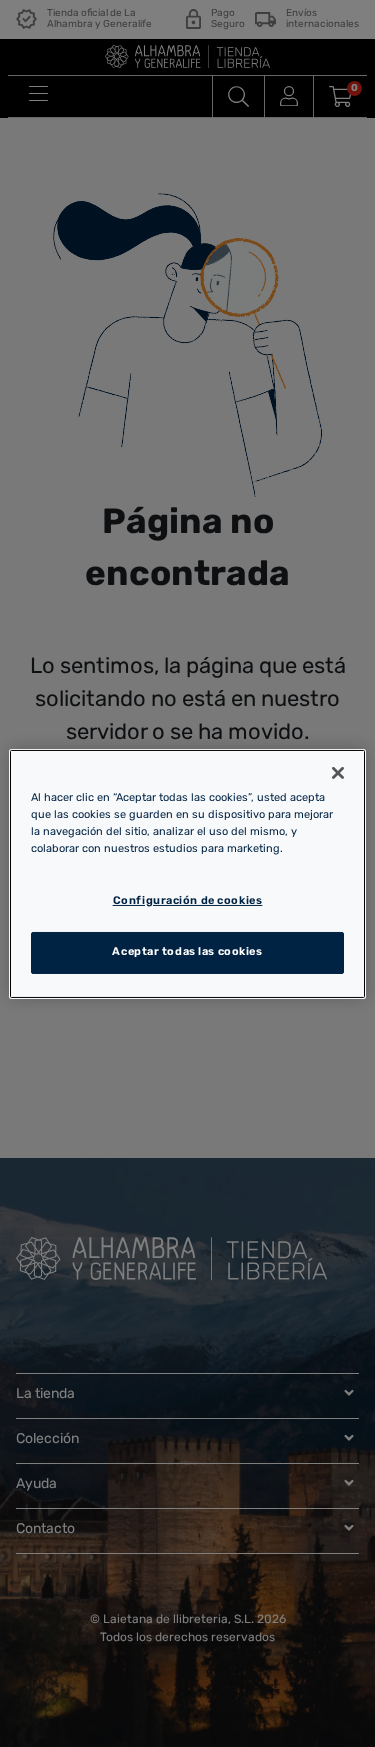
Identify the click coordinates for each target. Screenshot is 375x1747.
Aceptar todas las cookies (187, 952)
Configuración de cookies (188, 901)
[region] (187, 873)
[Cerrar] (338, 772)
